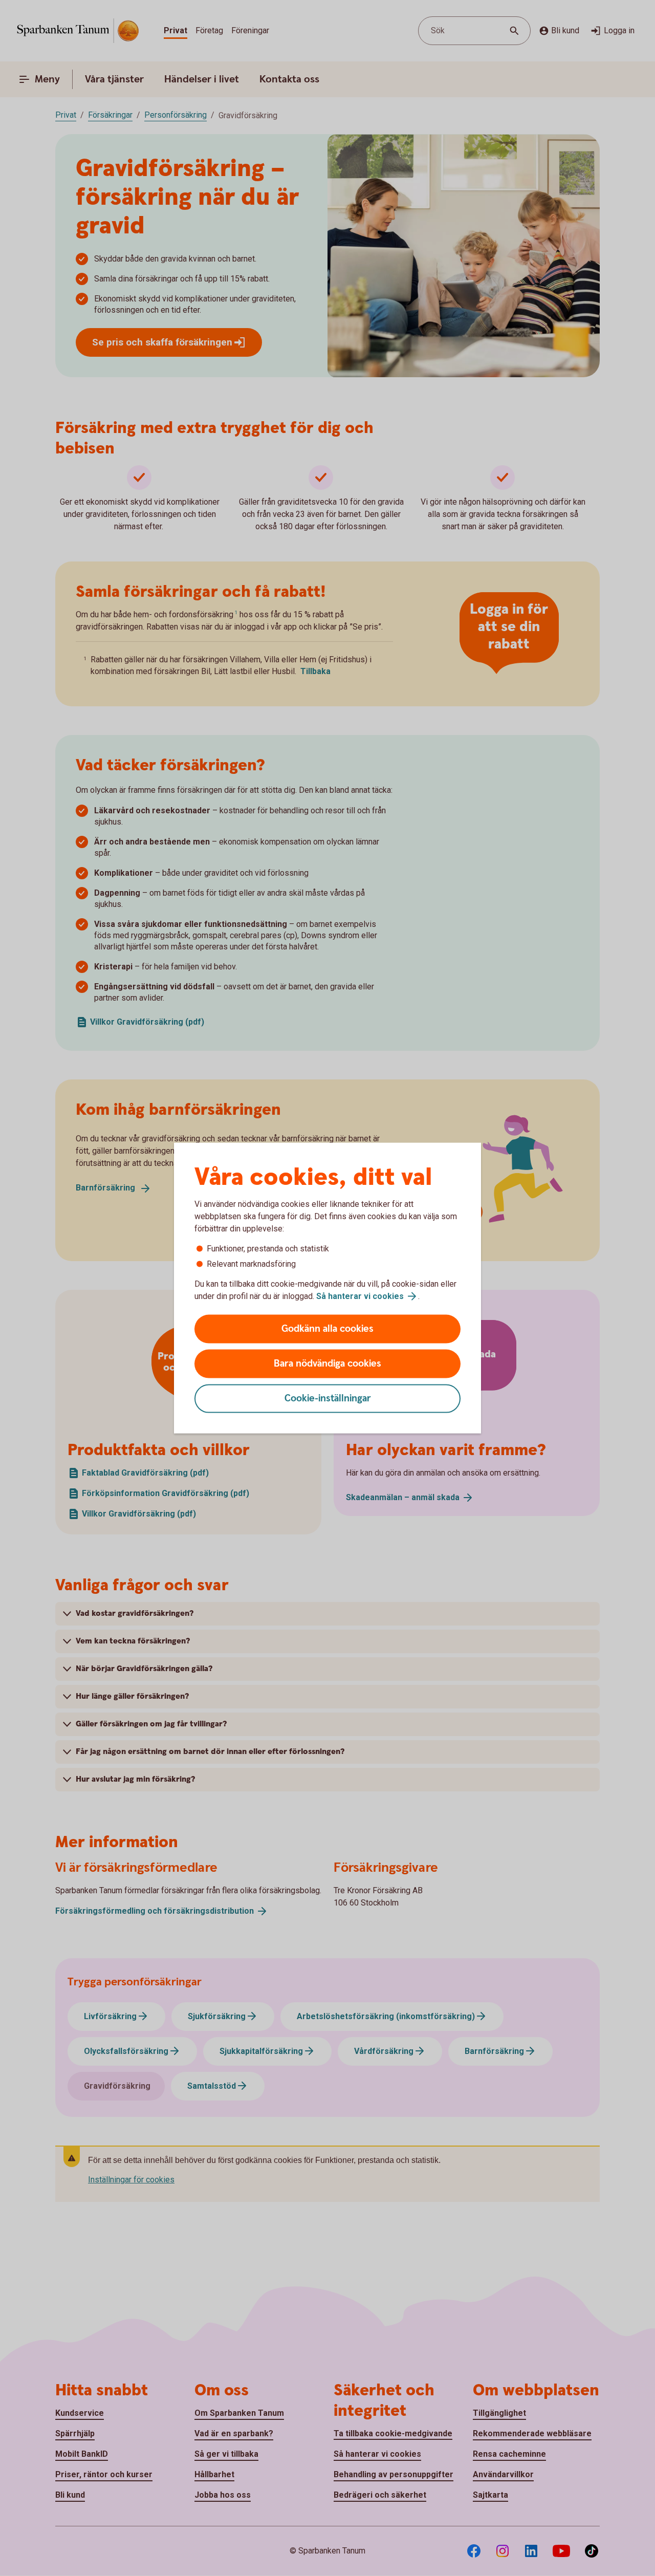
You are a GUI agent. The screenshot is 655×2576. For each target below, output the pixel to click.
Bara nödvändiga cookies (327, 1364)
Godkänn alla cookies (327, 1329)
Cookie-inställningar (328, 1399)
